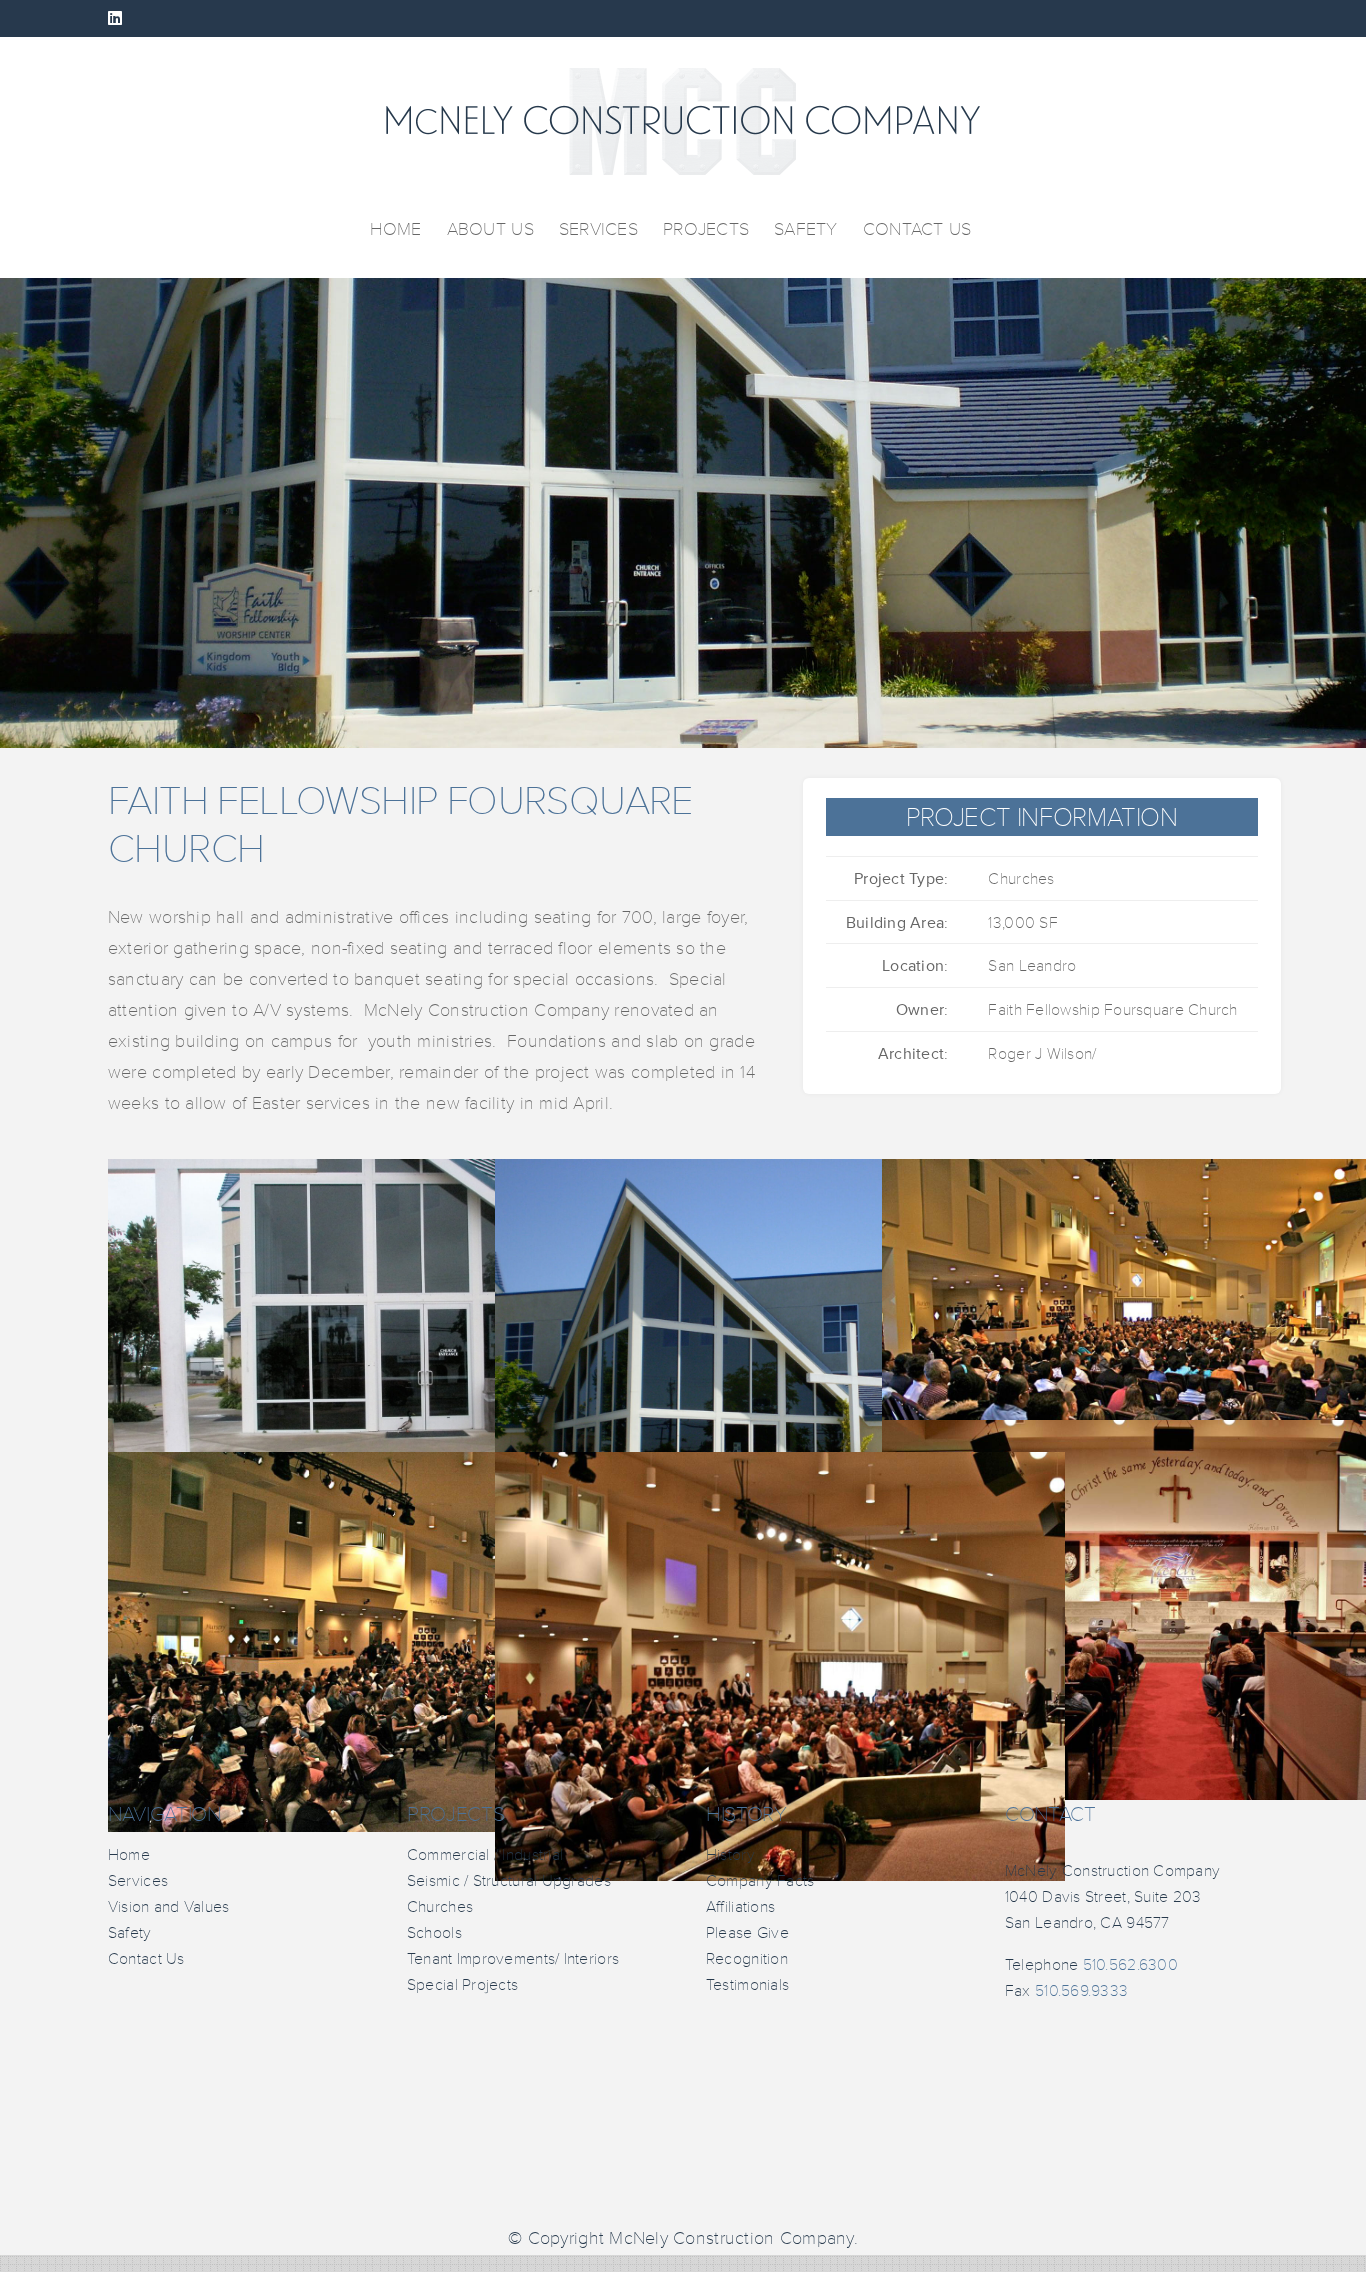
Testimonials (747, 1985)
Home (129, 1855)
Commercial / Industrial (485, 1855)
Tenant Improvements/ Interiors (513, 1959)
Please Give (747, 1933)
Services (138, 1881)
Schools (434, 1933)
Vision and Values (169, 1907)
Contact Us (146, 1959)
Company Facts (760, 1881)
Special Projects (462, 1985)
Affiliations (740, 1907)
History (730, 1855)
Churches (440, 1907)
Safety (130, 1933)
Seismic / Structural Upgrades (509, 1881)
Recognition (747, 1959)
